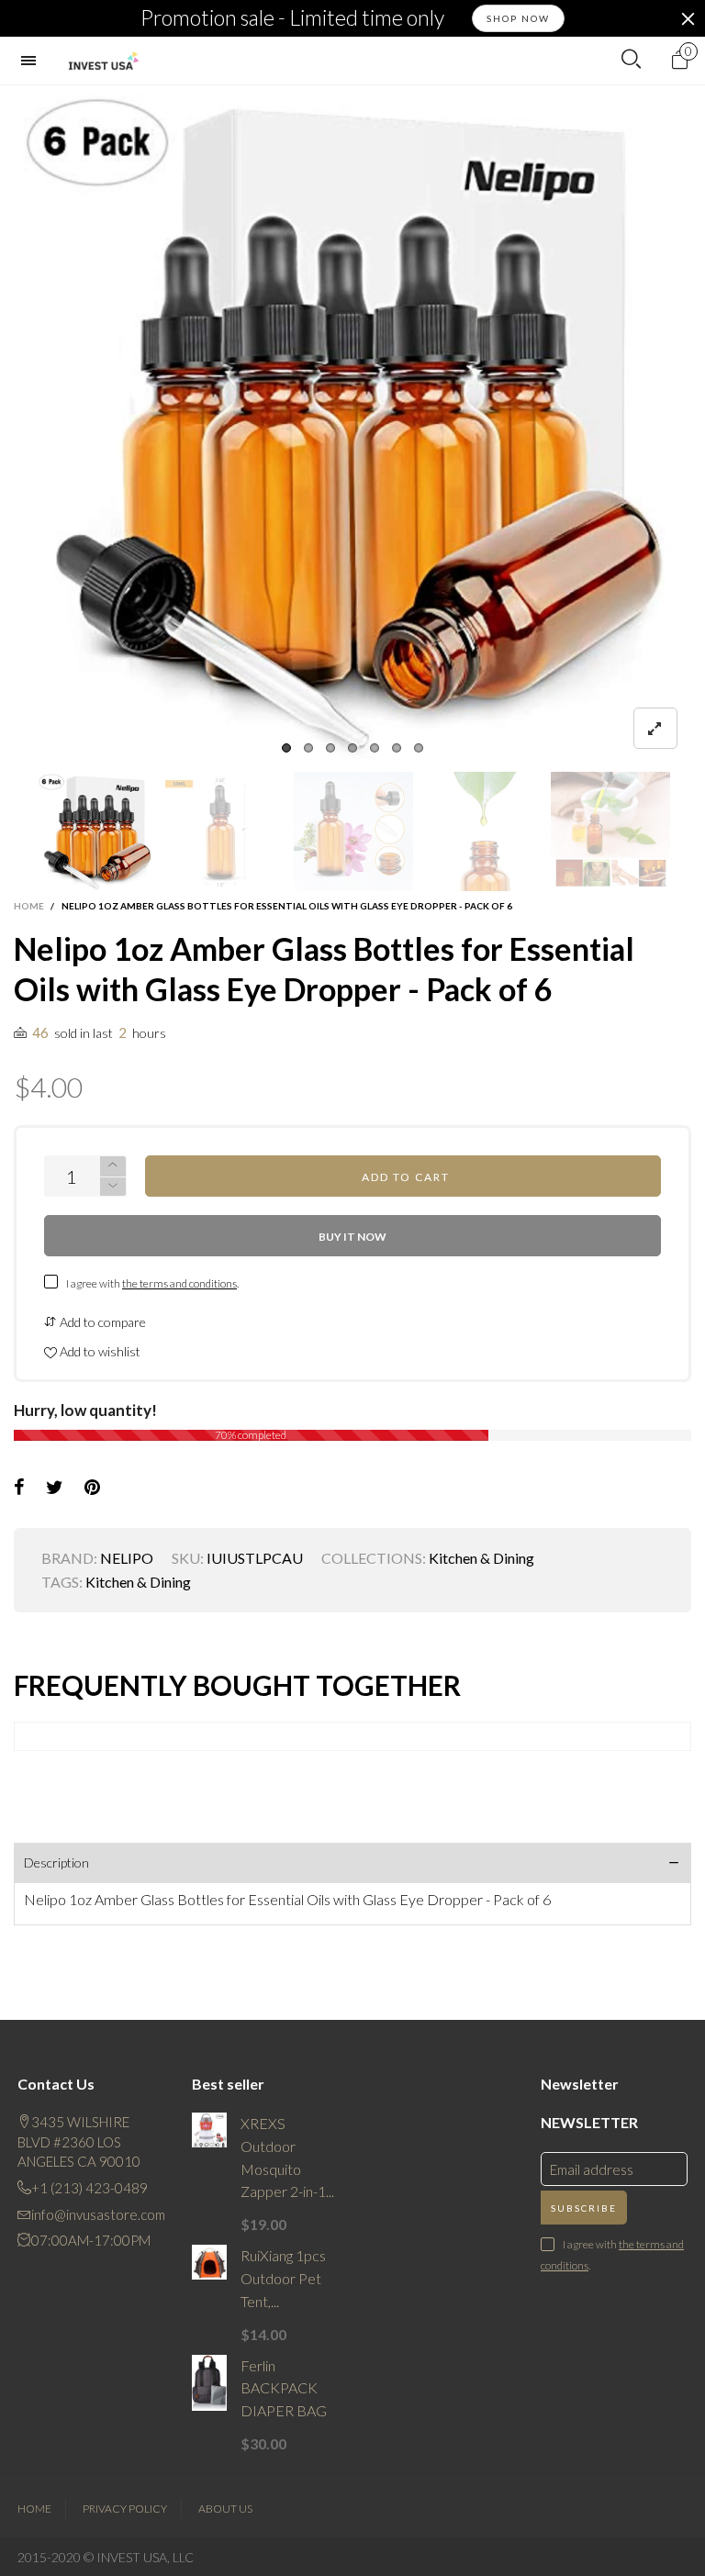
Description (56, 1862)
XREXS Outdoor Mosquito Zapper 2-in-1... (287, 2157)
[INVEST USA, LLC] (103, 61)
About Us (225, 2509)
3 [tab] (330, 748)
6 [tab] (397, 748)
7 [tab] (419, 748)
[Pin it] (92, 1488)
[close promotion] (688, 18)
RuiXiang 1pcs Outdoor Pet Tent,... (283, 2278)
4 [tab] (352, 748)
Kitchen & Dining (481, 1558)
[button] (23, 832)
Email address (592, 2169)
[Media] (655, 728)
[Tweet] (55, 1488)
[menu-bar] (33, 61)
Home (34, 2509)
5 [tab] (375, 748)
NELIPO (127, 1558)
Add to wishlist (99, 1351)
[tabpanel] (352, 424)
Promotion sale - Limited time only (292, 18)
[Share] (19, 1488)
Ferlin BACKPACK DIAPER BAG (284, 2388)
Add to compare (101, 1322)
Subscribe (584, 2208)
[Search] (631, 60)
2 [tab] (308, 748)
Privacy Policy (125, 2509)
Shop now (518, 18)
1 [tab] (286, 748)
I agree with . (152, 1283)
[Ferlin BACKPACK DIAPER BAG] (209, 2383)
